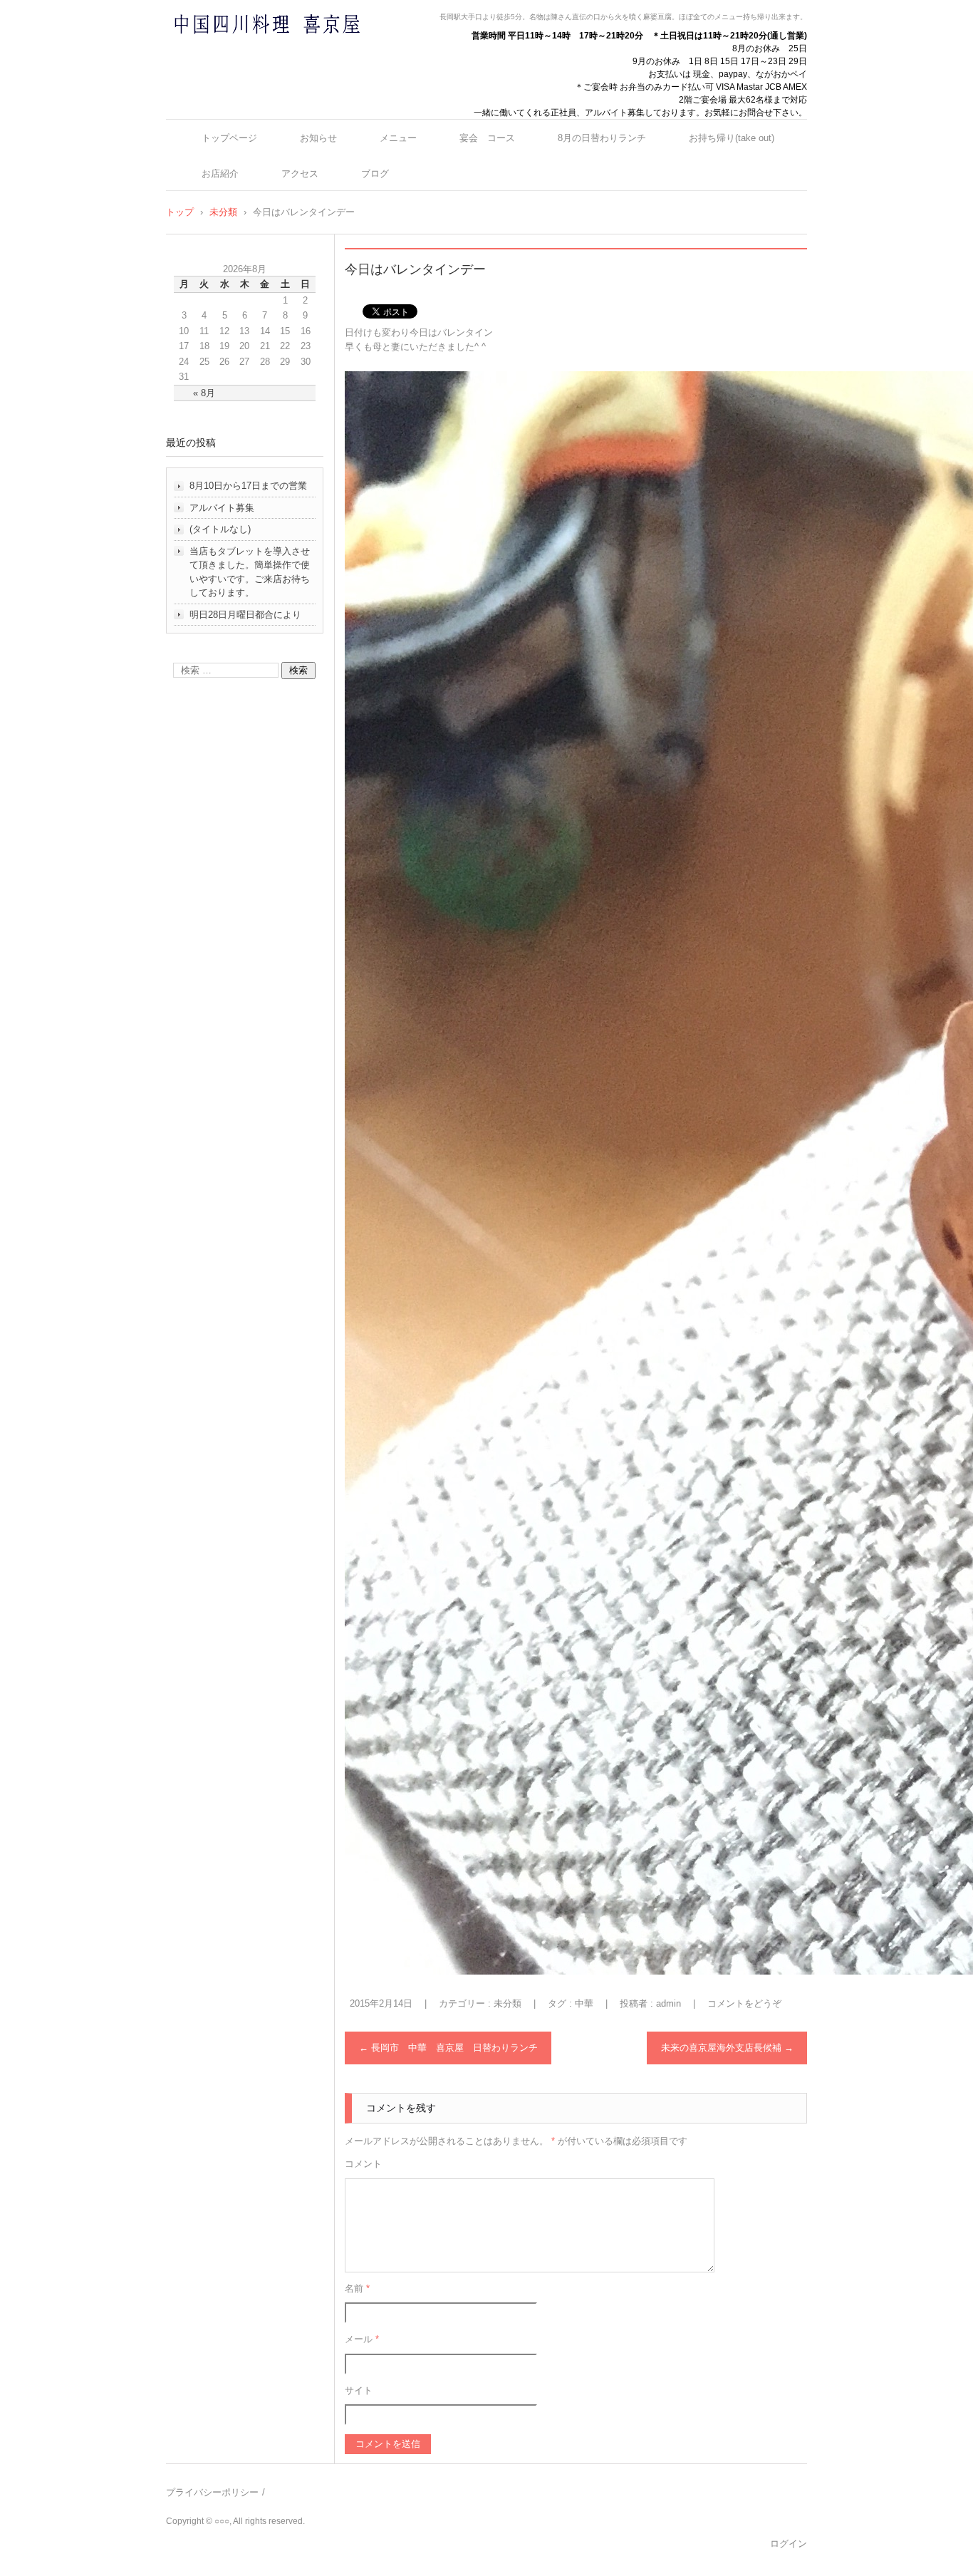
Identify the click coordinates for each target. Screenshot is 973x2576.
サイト (359, 2390)
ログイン (789, 2544)
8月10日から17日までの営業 (248, 486)
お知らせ (318, 138)
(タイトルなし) (220, 529)
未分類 (508, 2003)
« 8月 (204, 393)
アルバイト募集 (222, 508)
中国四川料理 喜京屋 (229, 52)
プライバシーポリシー (212, 2492)
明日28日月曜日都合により (245, 615)
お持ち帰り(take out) (732, 138)
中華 (584, 2003)
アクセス (300, 174)
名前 (357, 2288)
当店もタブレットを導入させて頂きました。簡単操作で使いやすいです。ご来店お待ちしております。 (250, 572)
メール (362, 2339)
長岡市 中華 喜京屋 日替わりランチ (448, 2048)
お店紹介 (220, 174)
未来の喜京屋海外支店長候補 (727, 2048)
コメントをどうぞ (744, 2003)
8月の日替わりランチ (602, 138)
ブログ (375, 174)
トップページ (229, 138)
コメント (363, 2164)
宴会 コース (487, 138)
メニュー (398, 138)
